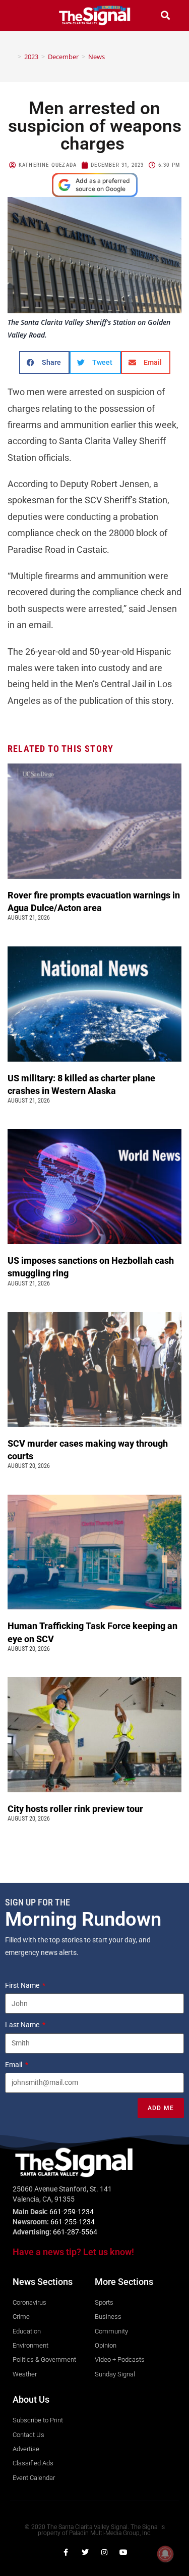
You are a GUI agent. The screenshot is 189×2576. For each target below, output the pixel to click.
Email (14, 2065)
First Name (23, 1985)
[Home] (12, 57)
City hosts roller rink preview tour (75, 1809)
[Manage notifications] (165, 2554)
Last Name (23, 2025)
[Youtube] (123, 2552)
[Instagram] (104, 2552)
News (97, 57)
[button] (24, 15)
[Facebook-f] (66, 2552)
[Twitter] (85, 2552)
